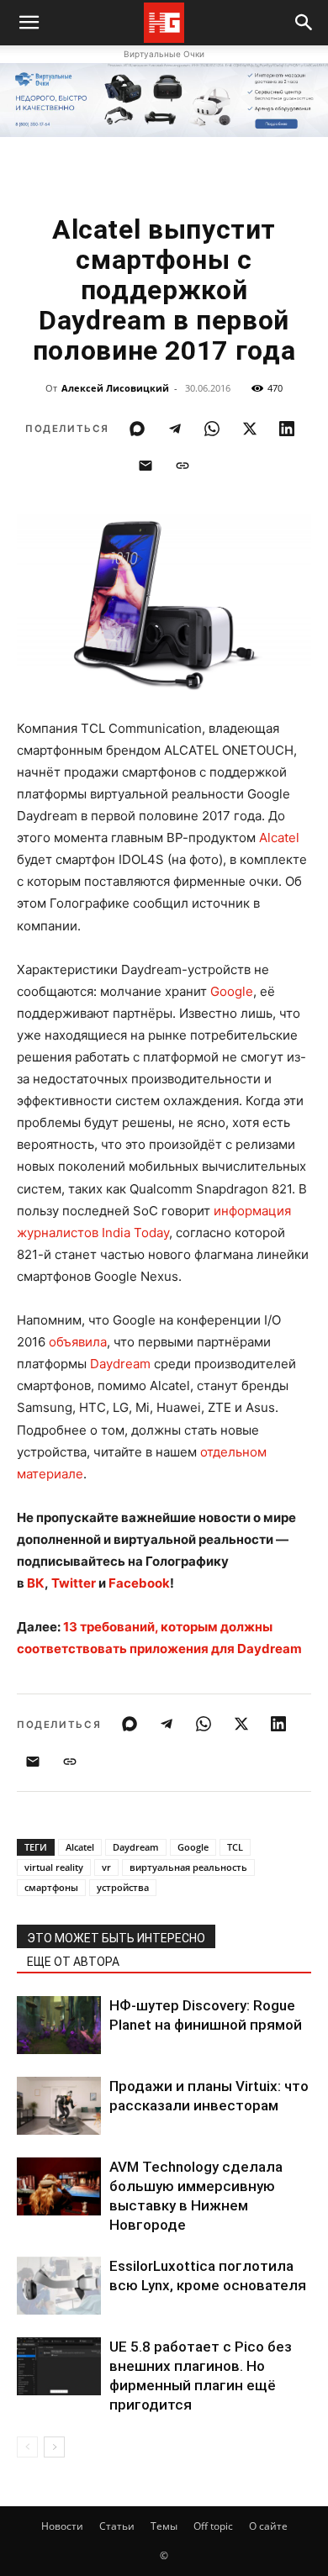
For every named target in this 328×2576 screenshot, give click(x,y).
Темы (164, 2526)
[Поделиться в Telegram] (175, 429)
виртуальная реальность (188, 1867)
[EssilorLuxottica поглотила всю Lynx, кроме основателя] (59, 2286)
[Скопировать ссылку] (183, 466)
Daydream (120, 1364)
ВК (36, 1583)
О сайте (268, 2526)
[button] (304, 23)
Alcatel (279, 838)
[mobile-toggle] (29, 23)
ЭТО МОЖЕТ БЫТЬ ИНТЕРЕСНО (116, 1938)
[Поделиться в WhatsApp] (212, 429)
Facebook (139, 1583)
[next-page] (54, 2447)
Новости (62, 2526)
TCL (235, 1847)
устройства (123, 1887)
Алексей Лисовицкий (115, 388)
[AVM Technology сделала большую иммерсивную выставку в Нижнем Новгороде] (59, 2186)
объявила (78, 1342)
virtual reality (54, 1867)
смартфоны (51, 1887)
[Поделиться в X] (250, 429)
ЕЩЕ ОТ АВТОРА (73, 1962)
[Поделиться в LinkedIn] (287, 429)
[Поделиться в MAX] (137, 429)
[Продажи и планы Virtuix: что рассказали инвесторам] (59, 2106)
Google (232, 991)
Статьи (117, 2526)
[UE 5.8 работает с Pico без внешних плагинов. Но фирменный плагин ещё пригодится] (59, 2366)
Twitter (74, 1583)
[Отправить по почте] (145, 466)
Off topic (213, 2526)
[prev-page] (27, 2447)
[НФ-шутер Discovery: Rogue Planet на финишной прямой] (59, 2025)
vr (106, 1867)
